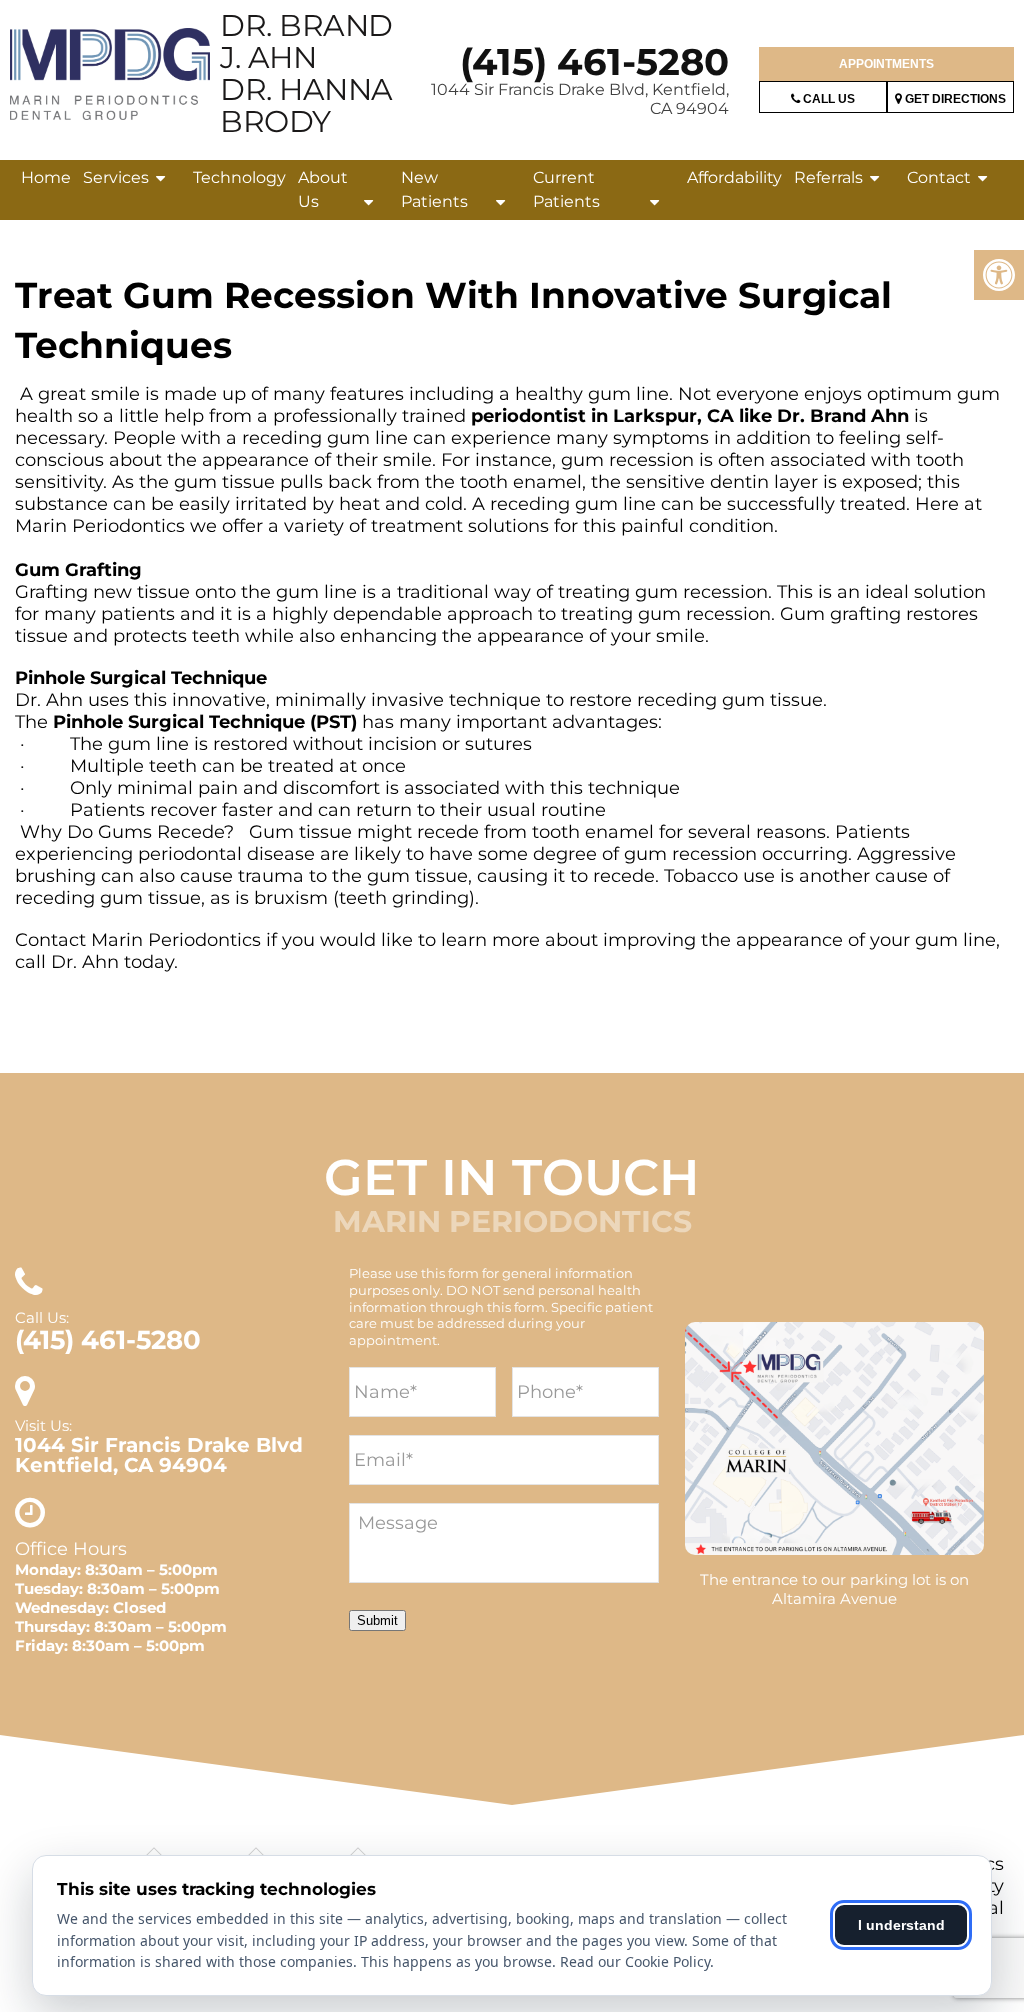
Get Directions (954, 99)
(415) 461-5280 (594, 61)
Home (46, 177)
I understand (901, 1925)
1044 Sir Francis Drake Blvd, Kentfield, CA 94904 (580, 99)
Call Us (827, 99)
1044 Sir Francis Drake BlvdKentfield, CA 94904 (159, 1455)
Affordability (734, 177)
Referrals (828, 177)
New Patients (434, 189)
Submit (377, 1620)
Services (116, 177)
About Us (323, 189)
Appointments (886, 64)
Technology (239, 177)
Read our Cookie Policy (635, 1961)
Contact (939, 177)
